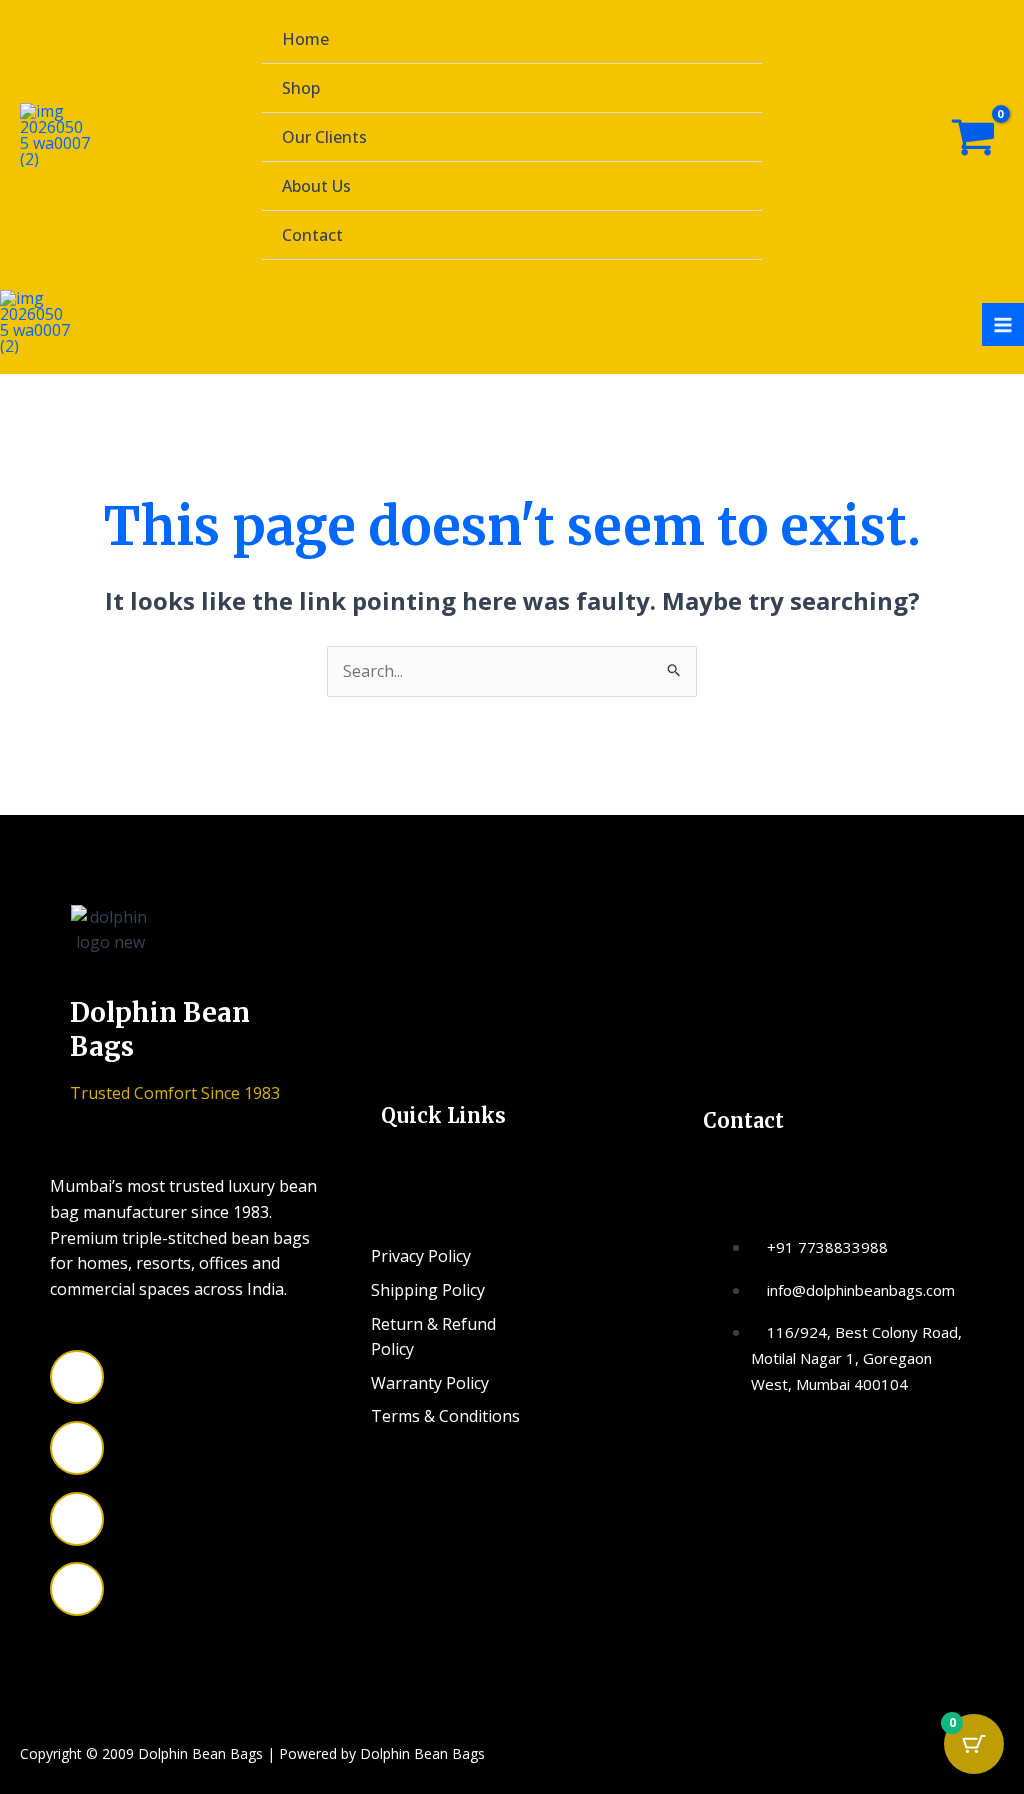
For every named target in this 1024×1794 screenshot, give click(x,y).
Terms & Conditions (445, 1416)
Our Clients (324, 137)
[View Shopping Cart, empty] (973, 138)
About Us (316, 186)
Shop (301, 88)
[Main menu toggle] (1003, 324)
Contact (312, 235)
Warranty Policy (430, 1383)
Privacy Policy (421, 1256)
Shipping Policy (428, 1290)
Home (305, 39)
